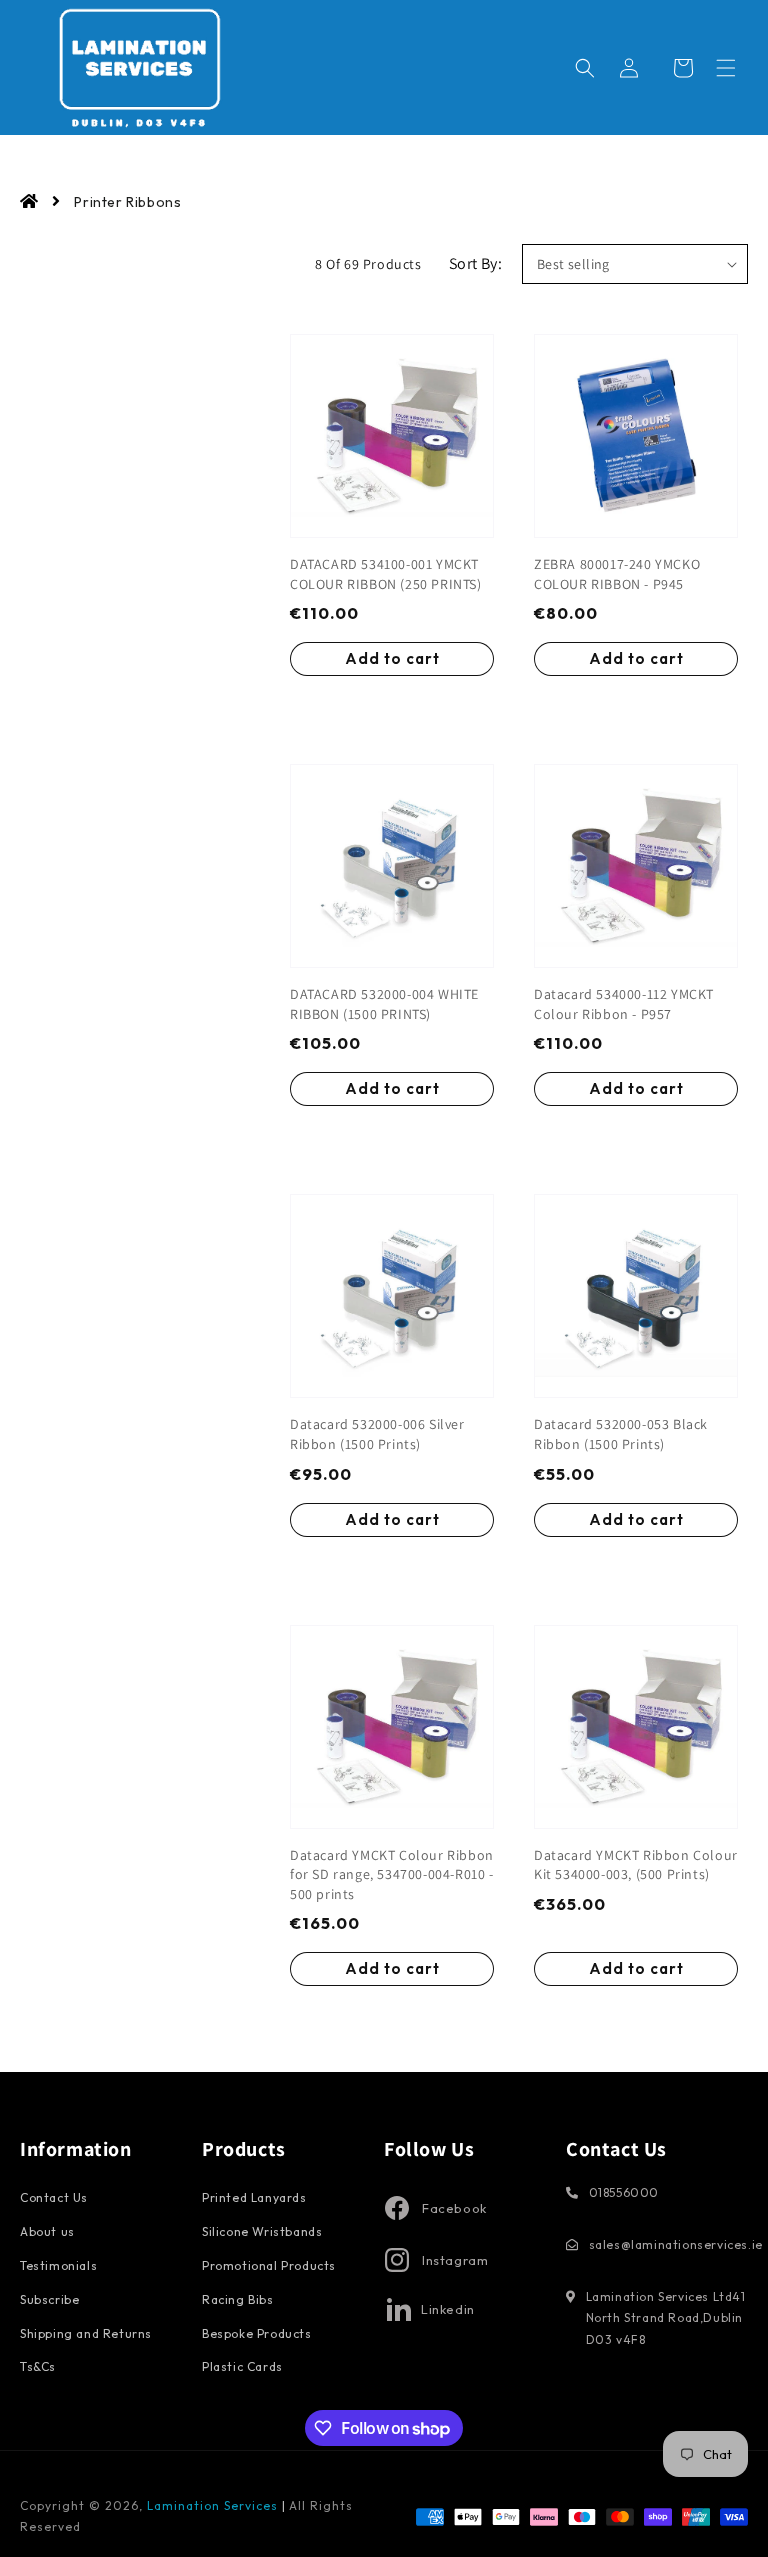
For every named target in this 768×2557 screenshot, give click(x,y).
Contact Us (54, 2197)
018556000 (624, 2192)
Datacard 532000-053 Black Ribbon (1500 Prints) (621, 1434)
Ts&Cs (38, 2366)
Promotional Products (269, 2265)
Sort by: (475, 263)
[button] (726, 68)
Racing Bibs (238, 2299)
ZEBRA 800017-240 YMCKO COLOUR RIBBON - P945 (617, 574)
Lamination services (214, 2505)
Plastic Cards (242, 2366)
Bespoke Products (257, 2333)
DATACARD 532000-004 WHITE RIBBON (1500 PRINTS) (384, 1004)
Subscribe (49, 2299)
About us (47, 2231)
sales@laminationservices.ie (676, 2244)
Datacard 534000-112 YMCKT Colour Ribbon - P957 (624, 1004)
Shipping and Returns (86, 2333)
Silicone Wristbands (262, 2231)
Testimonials (58, 2265)
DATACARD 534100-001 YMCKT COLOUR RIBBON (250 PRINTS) (386, 574)
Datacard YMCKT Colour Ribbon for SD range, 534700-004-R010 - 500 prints (392, 1874)
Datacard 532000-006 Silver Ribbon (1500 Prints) (377, 1434)
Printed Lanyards (254, 2197)
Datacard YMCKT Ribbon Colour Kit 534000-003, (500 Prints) (636, 1865)
